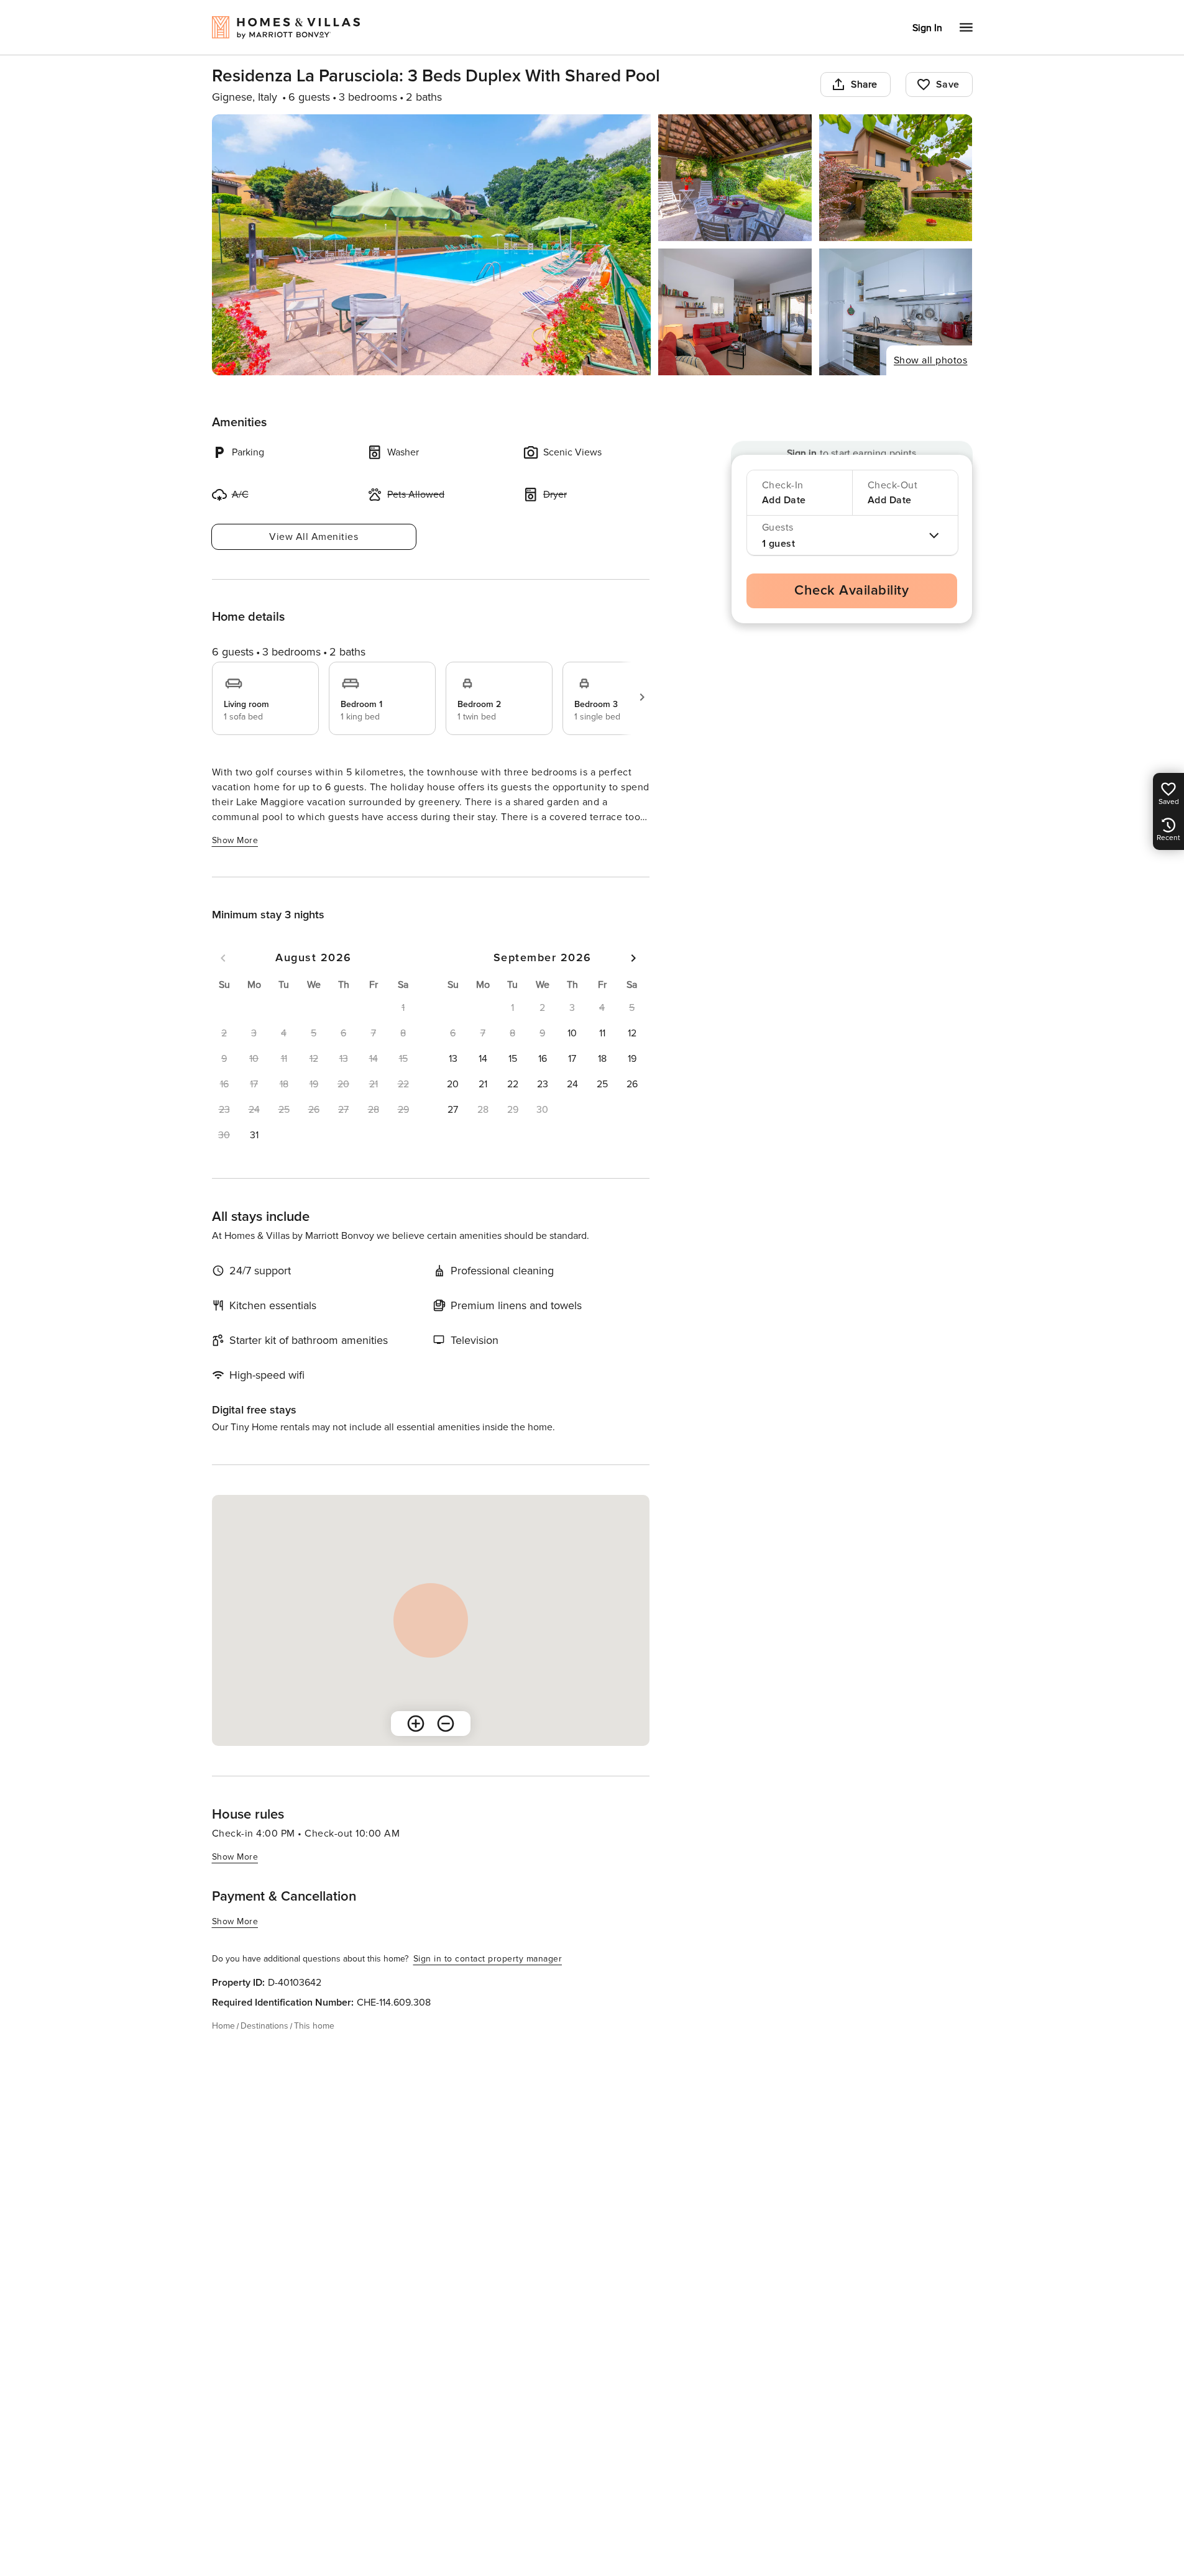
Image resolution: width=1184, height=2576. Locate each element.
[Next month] (633, 958)
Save (948, 84)
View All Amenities (314, 537)
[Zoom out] (446, 1724)
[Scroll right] (642, 697)
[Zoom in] (416, 1724)
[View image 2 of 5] (735, 178)
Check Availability (851, 591)
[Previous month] (223, 958)
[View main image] (432, 245)
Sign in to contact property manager (488, 1959)
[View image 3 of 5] (896, 178)
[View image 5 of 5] (896, 312)
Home (223, 2026)
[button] (254, 1135)
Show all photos (931, 360)
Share (864, 84)
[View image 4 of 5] (735, 312)
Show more (235, 840)
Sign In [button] (927, 28)
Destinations (264, 2026)
